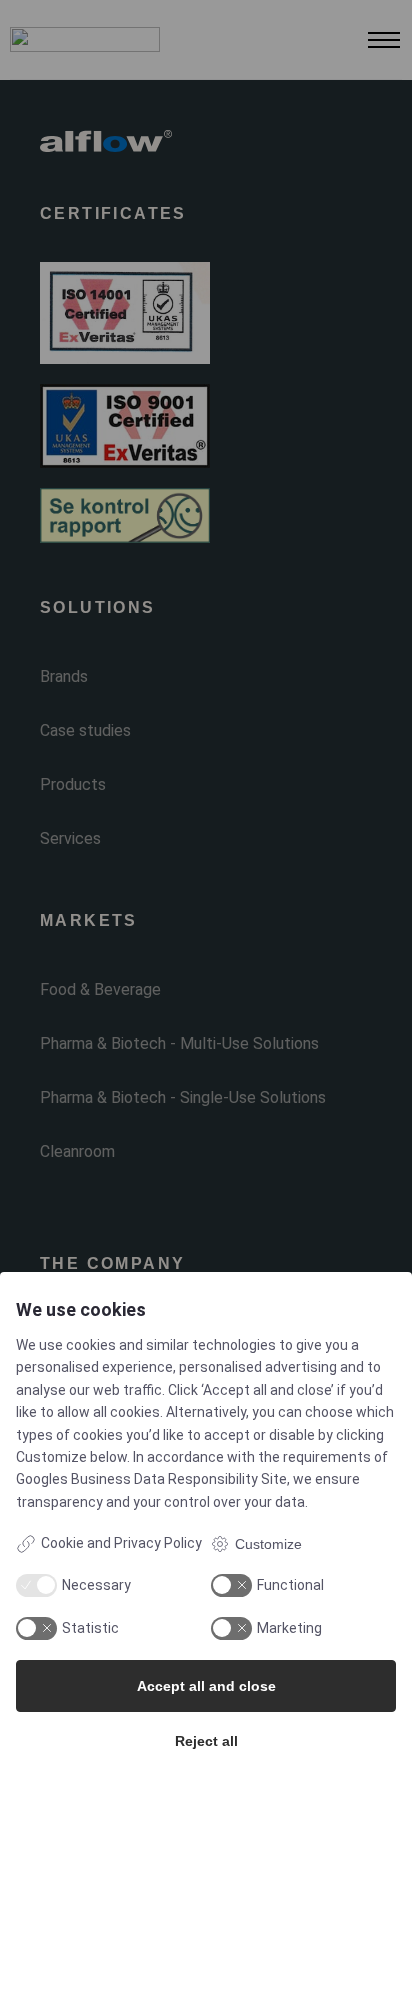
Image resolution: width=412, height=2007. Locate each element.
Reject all (206, 1741)
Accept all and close (206, 1686)
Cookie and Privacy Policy (121, 1543)
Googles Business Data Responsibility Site (151, 1479)
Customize (268, 1544)
